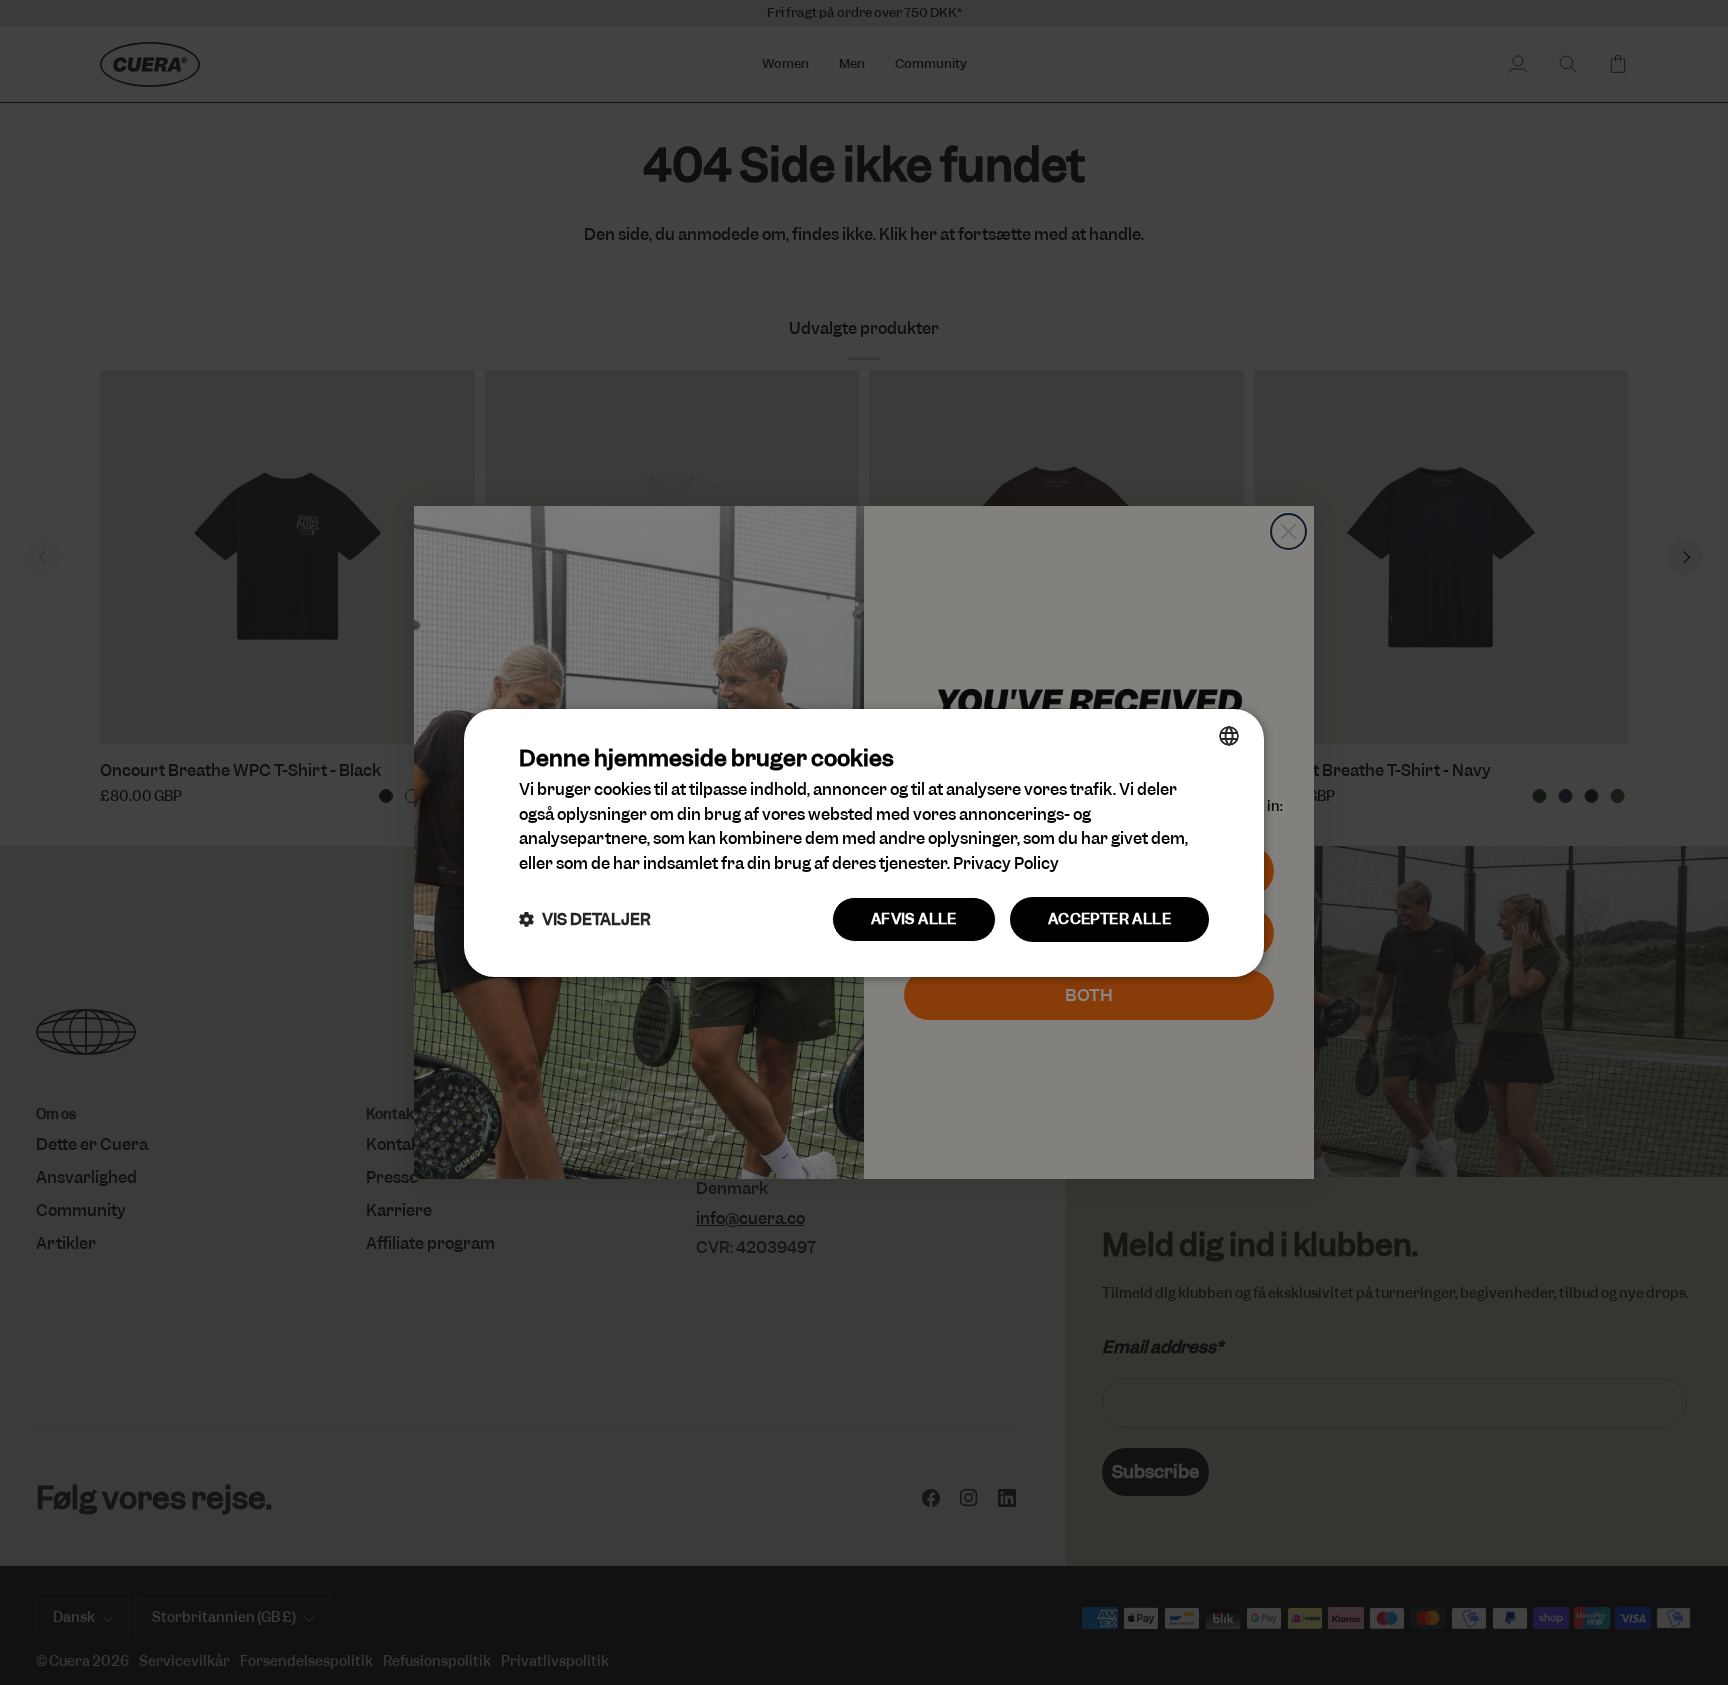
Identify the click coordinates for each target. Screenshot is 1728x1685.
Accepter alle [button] (1109, 919)
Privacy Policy (1006, 863)
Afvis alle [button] (914, 919)
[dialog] (864, 842)
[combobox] (1229, 735)
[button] (585, 919)
